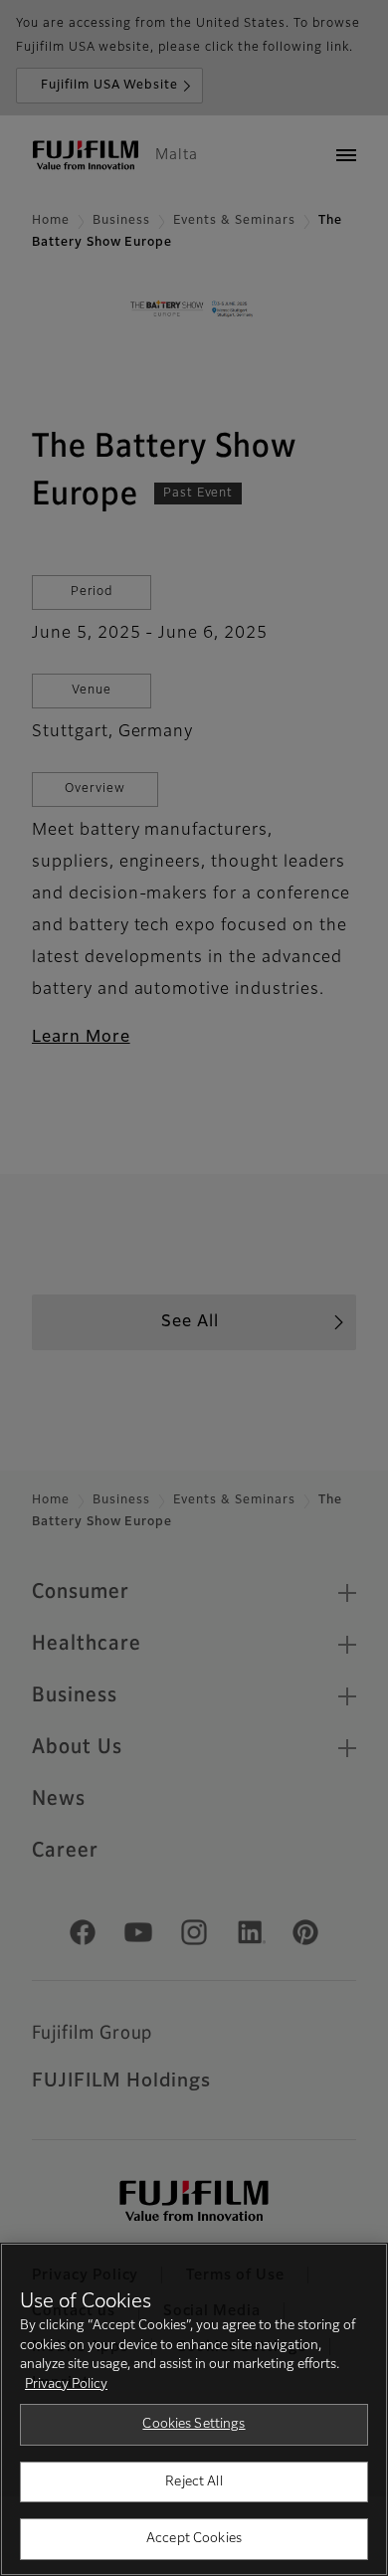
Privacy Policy (66, 2384)
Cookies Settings (194, 2424)
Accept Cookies (194, 2539)
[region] (194, 2409)
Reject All (194, 2482)
